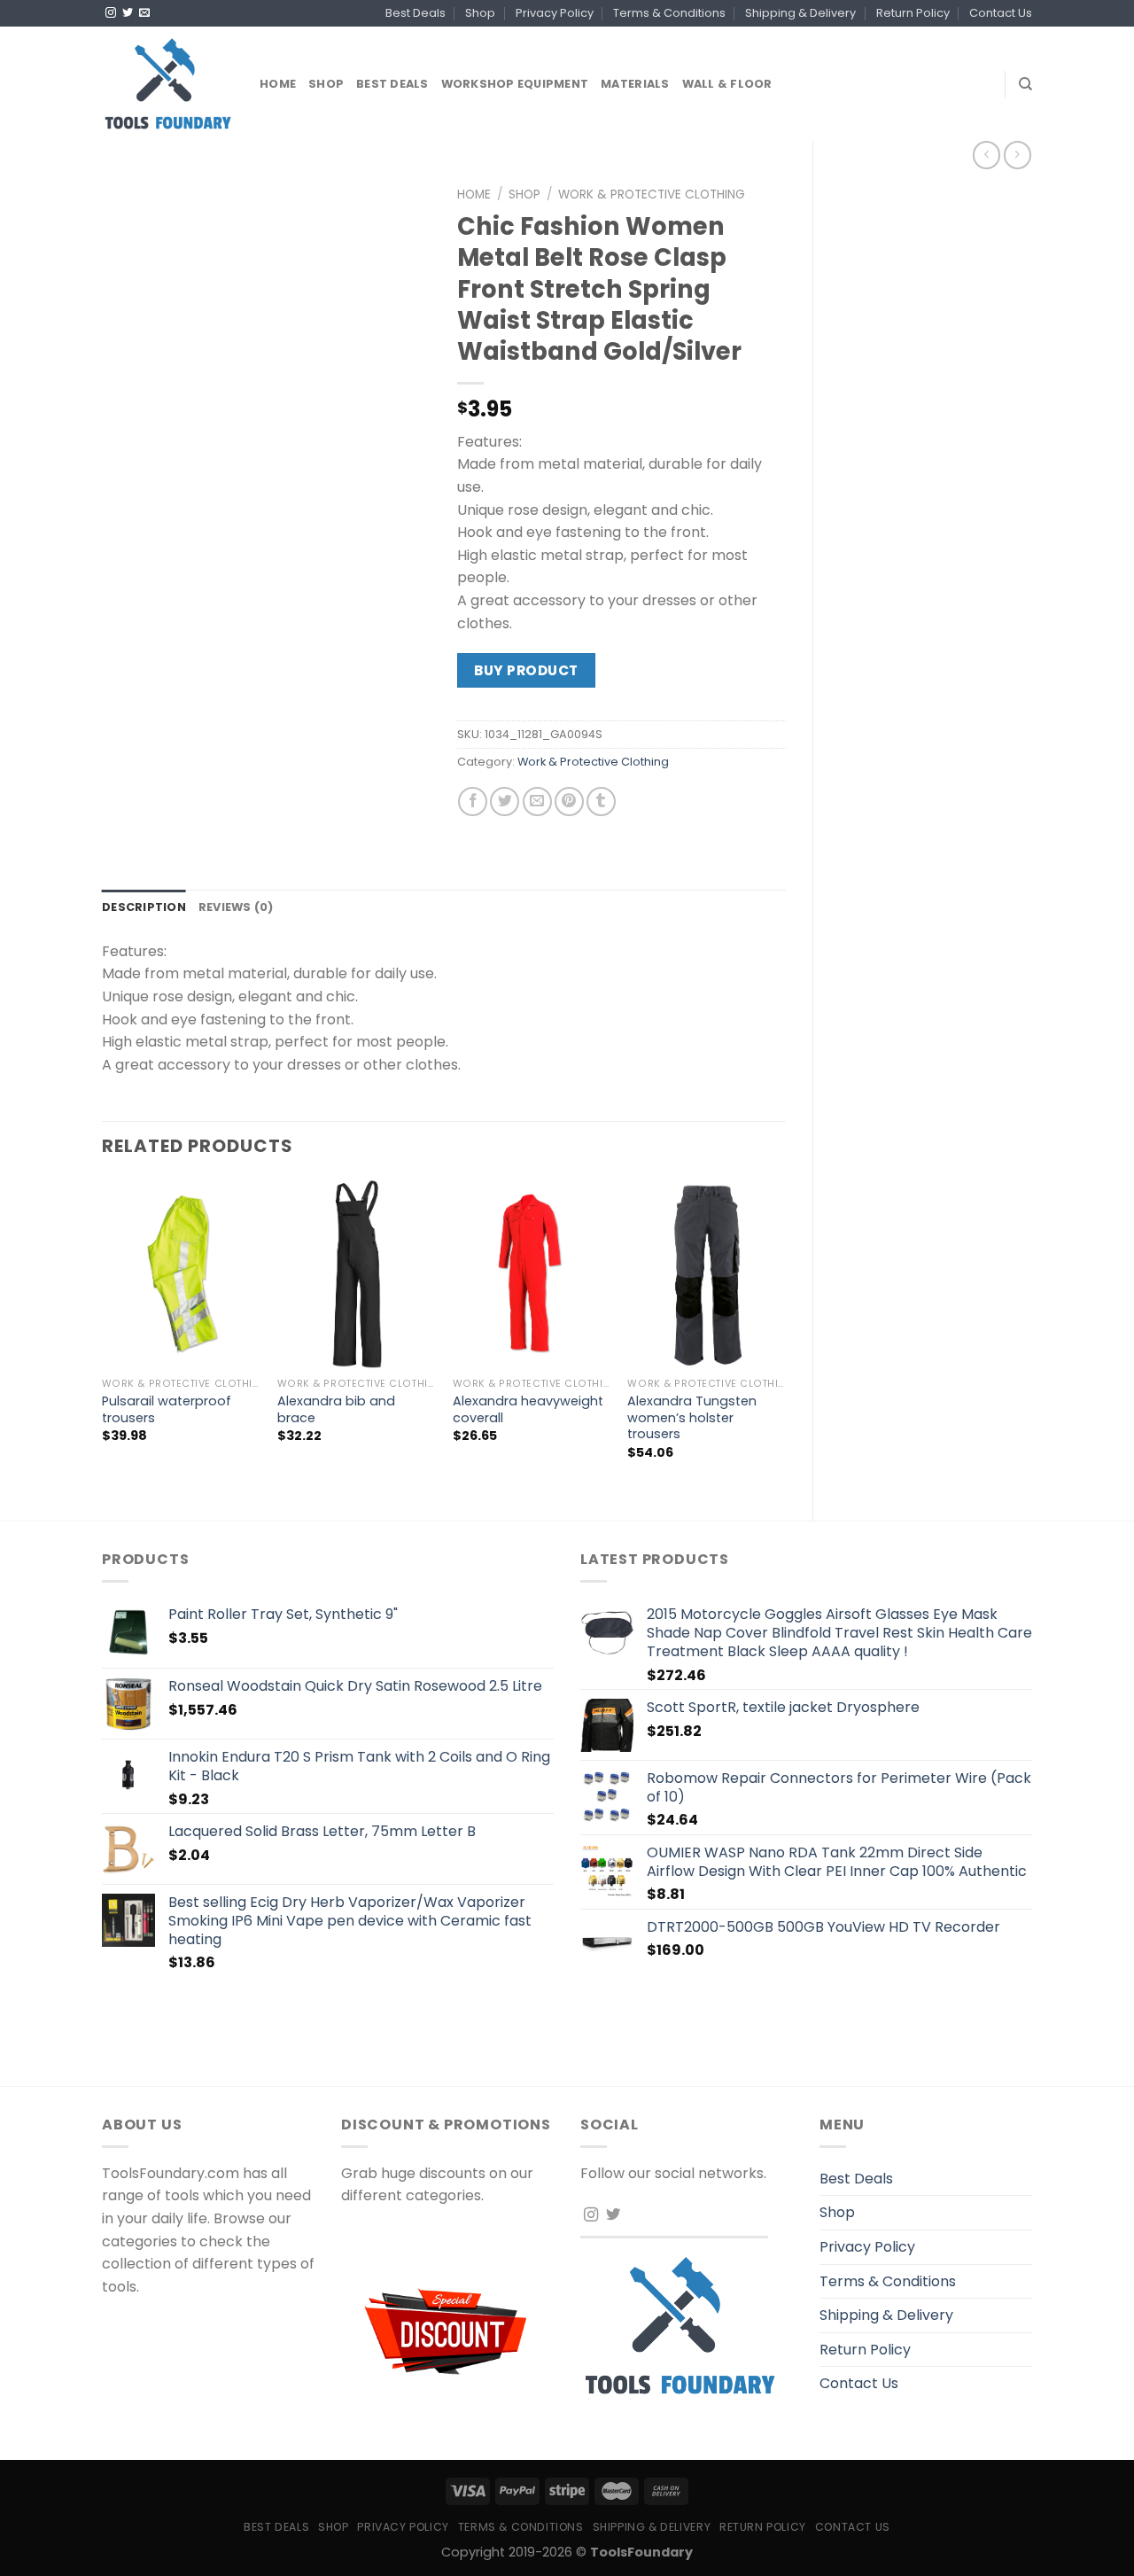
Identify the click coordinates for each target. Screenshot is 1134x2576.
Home (278, 84)
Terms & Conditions (669, 13)
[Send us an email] (144, 13)
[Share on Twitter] (505, 802)
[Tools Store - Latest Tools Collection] (167, 84)
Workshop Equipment (515, 84)
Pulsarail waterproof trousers (167, 1409)
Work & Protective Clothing (652, 195)
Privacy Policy (555, 13)
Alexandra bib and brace (336, 1409)
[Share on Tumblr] (601, 802)
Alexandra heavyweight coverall (528, 1409)
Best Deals (416, 13)
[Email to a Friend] (537, 802)
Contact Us (1001, 13)
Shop (480, 13)
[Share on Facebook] (473, 802)
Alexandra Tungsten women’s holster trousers (692, 1418)
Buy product (526, 670)
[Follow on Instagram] (111, 13)
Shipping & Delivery (800, 13)
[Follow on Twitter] (128, 13)
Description (144, 907)
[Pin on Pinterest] (569, 802)
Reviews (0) (236, 907)
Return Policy (913, 13)
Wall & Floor (727, 84)
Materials (635, 84)
